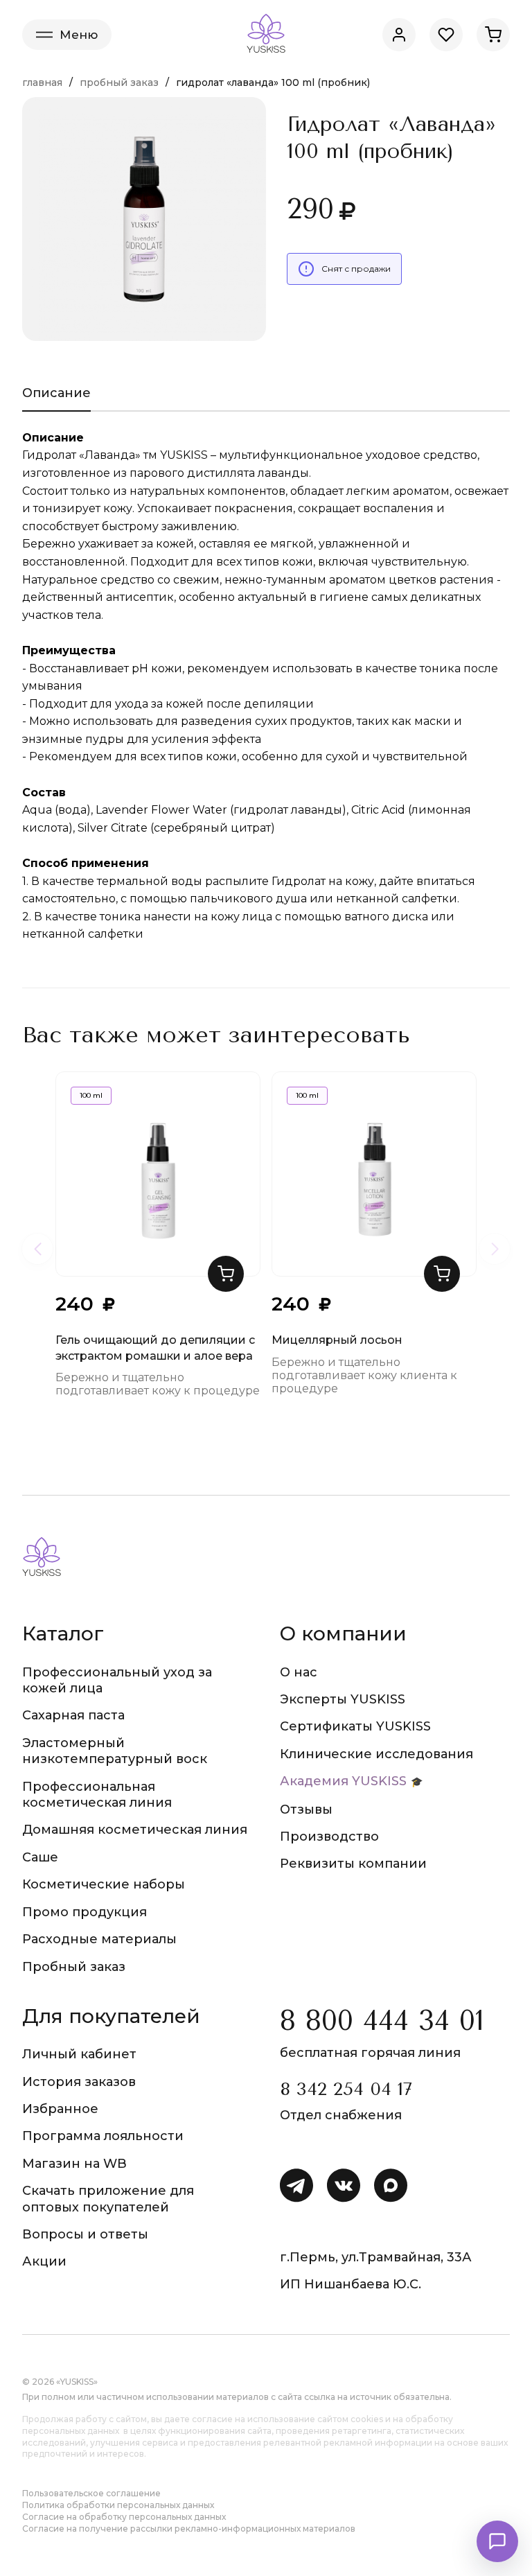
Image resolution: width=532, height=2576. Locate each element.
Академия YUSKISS (343, 1781)
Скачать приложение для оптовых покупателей (108, 2199)
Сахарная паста (73, 1715)
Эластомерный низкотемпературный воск (115, 1751)
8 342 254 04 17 (346, 2089)
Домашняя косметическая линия (135, 1830)
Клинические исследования (376, 1754)
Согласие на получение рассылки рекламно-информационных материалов (189, 2529)
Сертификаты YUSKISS (355, 1726)
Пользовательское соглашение (91, 2493)
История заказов (79, 2082)
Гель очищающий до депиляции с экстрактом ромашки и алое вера (155, 1348)
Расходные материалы (99, 1939)
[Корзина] (493, 35)
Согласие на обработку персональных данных (124, 2517)
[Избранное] (446, 35)
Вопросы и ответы (85, 2234)
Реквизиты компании (353, 1864)
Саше (40, 1857)
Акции (44, 2261)
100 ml (91, 1095)
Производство (329, 1837)
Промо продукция (85, 1912)
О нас (299, 1672)
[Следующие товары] (495, 1249)
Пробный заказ (119, 82)
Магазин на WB (74, 2164)
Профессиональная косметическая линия (97, 1795)
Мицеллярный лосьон (337, 1340)
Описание (56, 393)
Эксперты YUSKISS (343, 1699)
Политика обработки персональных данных (118, 2505)
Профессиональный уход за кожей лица (117, 1680)
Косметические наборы (104, 1884)
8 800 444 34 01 (382, 2021)
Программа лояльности (103, 2136)
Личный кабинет (79, 2054)
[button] (226, 1274)
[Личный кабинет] (399, 35)
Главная (42, 82)
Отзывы (306, 1810)
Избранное (60, 2109)
